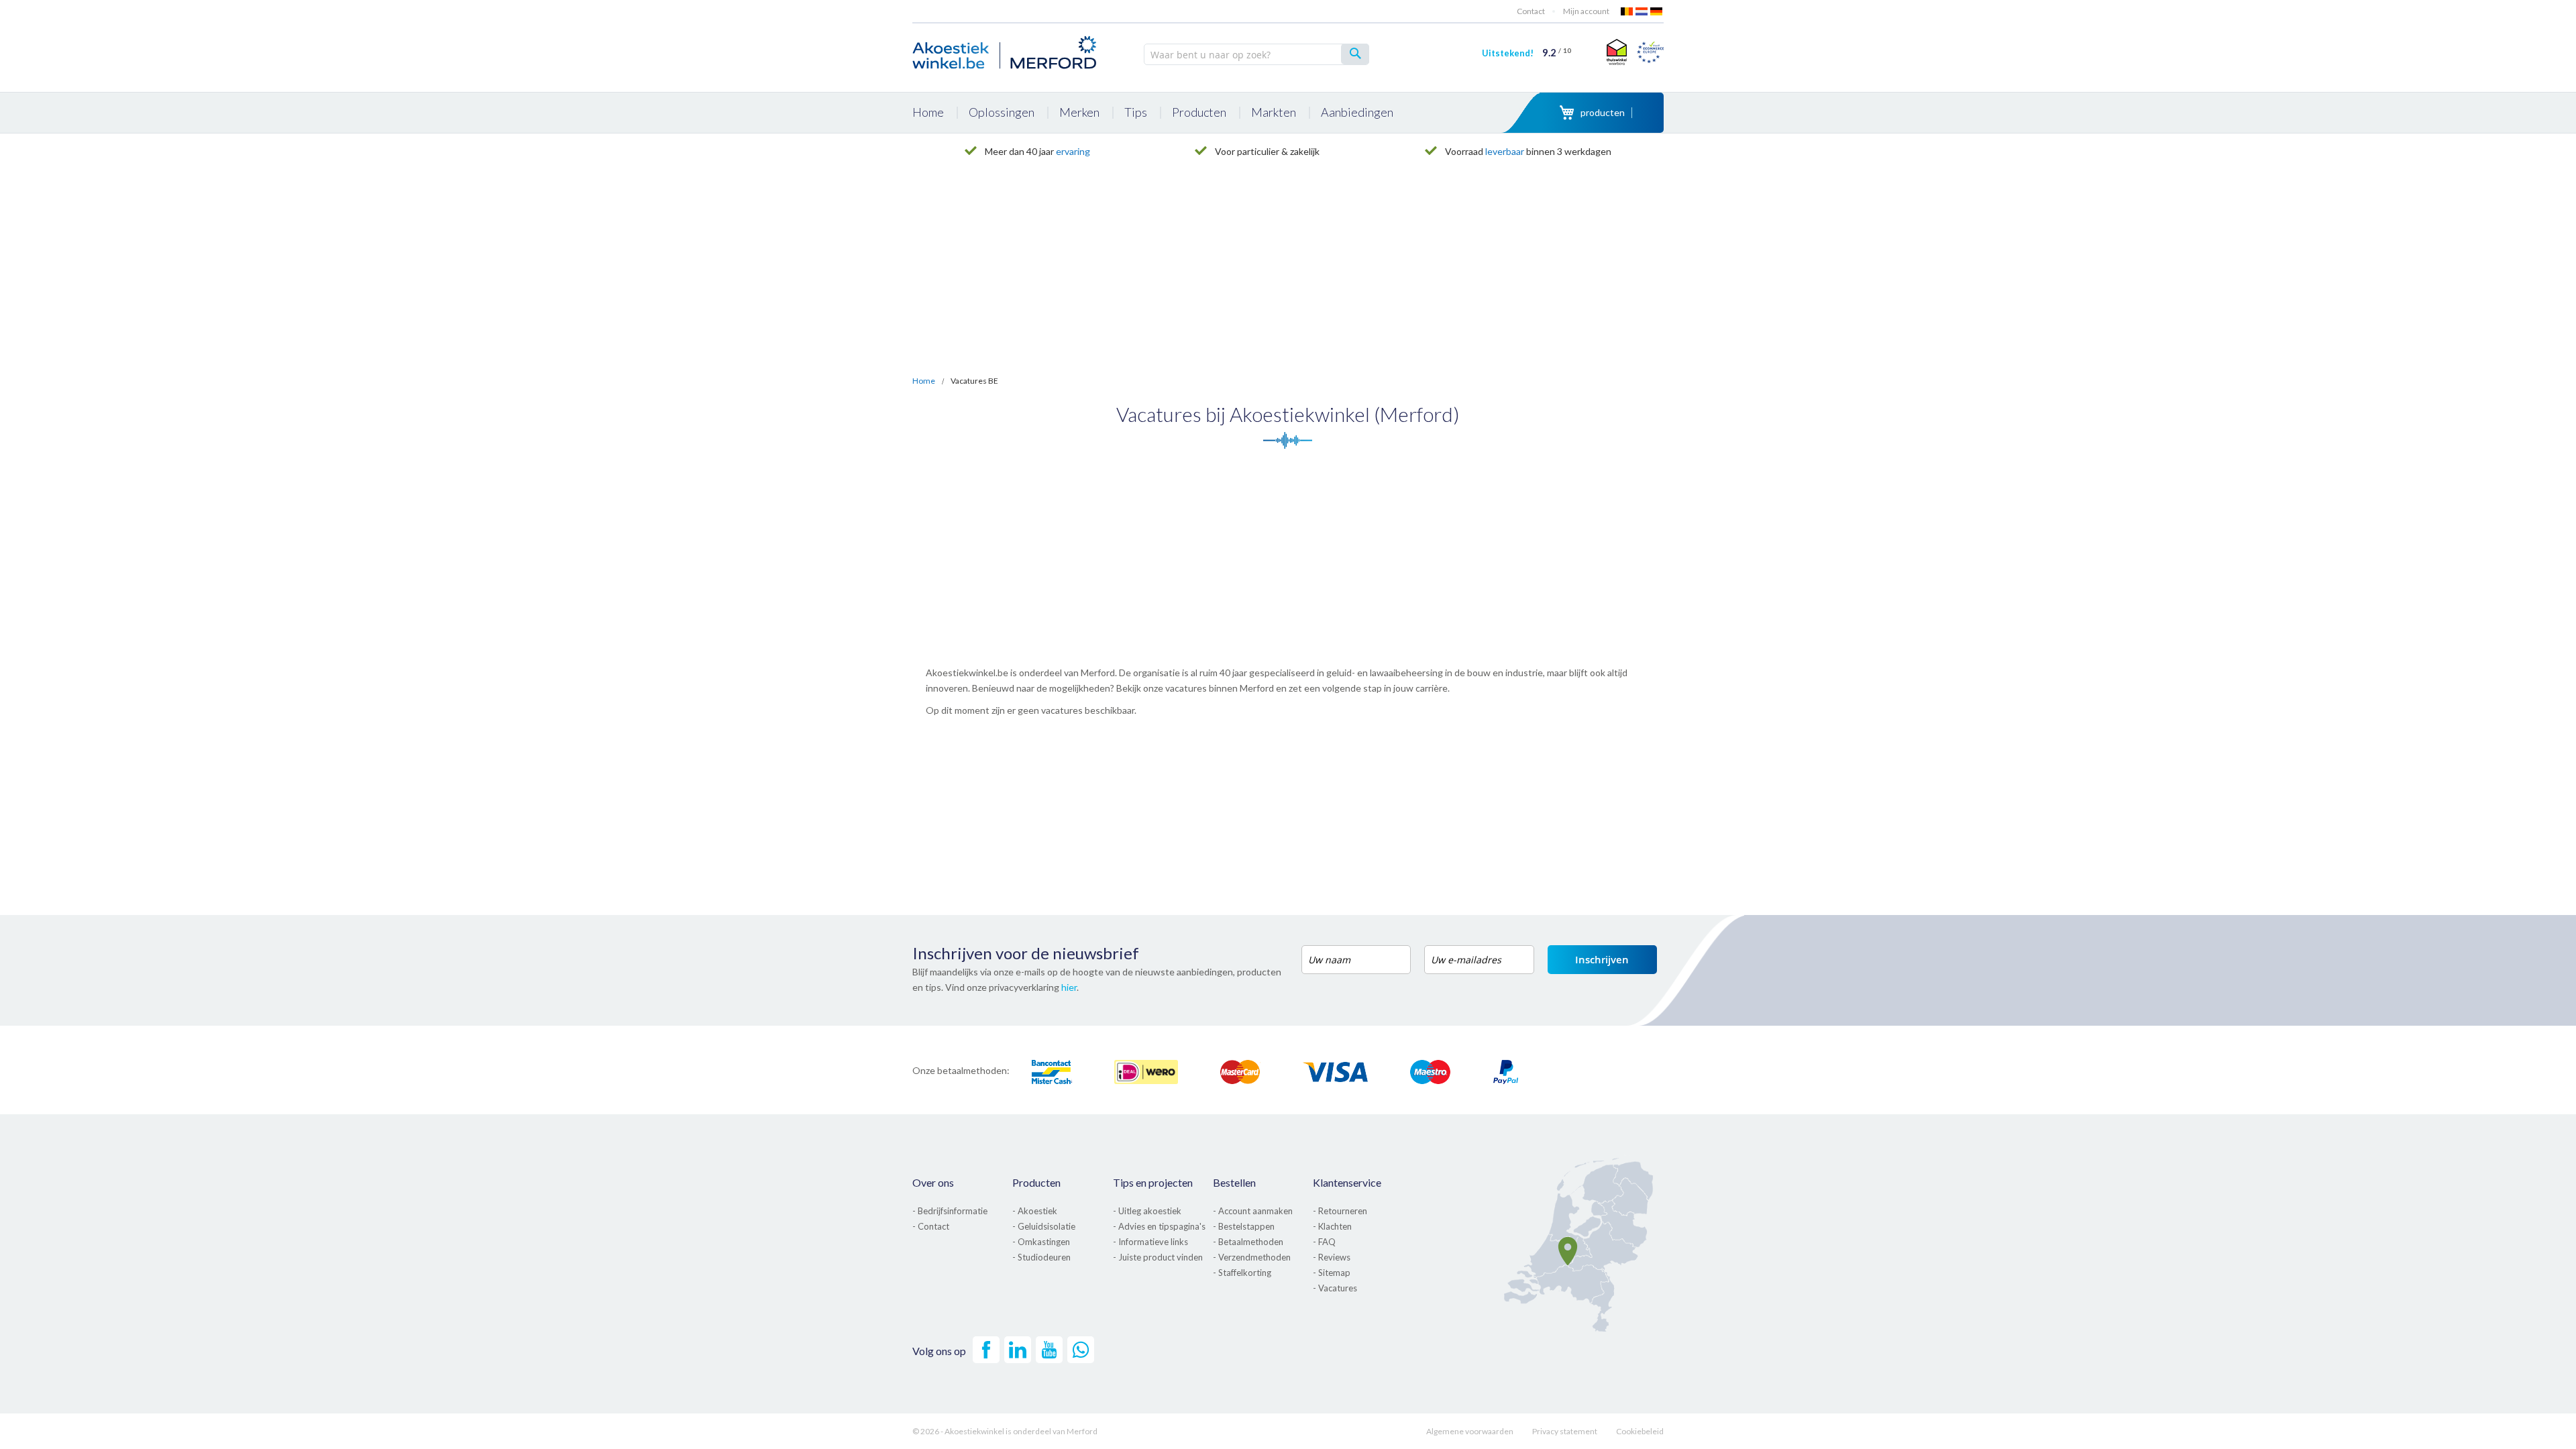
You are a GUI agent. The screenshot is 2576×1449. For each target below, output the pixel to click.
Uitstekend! (1526, 53)
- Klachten (1332, 1226)
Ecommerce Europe (1650, 52)
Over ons (933, 1182)
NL (1642, 11)
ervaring (1073, 151)
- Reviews (1332, 1257)
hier (1069, 987)
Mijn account (1586, 11)
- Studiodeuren (1041, 1257)
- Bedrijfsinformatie (950, 1211)
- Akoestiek (1035, 1211)
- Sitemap (1332, 1273)
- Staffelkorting (1242, 1273)
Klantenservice (1347, 1182)
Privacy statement (1565, 1431)
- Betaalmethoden (1248, 1242)
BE (1627, 11)
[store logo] (1006, 50)
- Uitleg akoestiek (1147, 1211)
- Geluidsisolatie (1044, 1226)
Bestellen (1234, 1182)
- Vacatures (1335, 1288)
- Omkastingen (1041, 1242)
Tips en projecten (1153, 1182)
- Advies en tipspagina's (1159, 1226)
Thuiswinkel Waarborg (1615, 52)
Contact (1531, 11)
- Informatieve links (1150, 1242)
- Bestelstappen (1244, 1226)
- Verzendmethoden (1252, 1257)
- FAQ (1324, 1242)
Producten (1036, 1182)
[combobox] (1256, 54)
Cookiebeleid (1640, 1431)
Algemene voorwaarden (1470, 1431)
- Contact (931, 1226)
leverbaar (1505, 151)
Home (924, 381)
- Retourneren (1340, 1211)
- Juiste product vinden (1158, 1257)
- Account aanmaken (1253, 1211)
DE (1657, 11)
